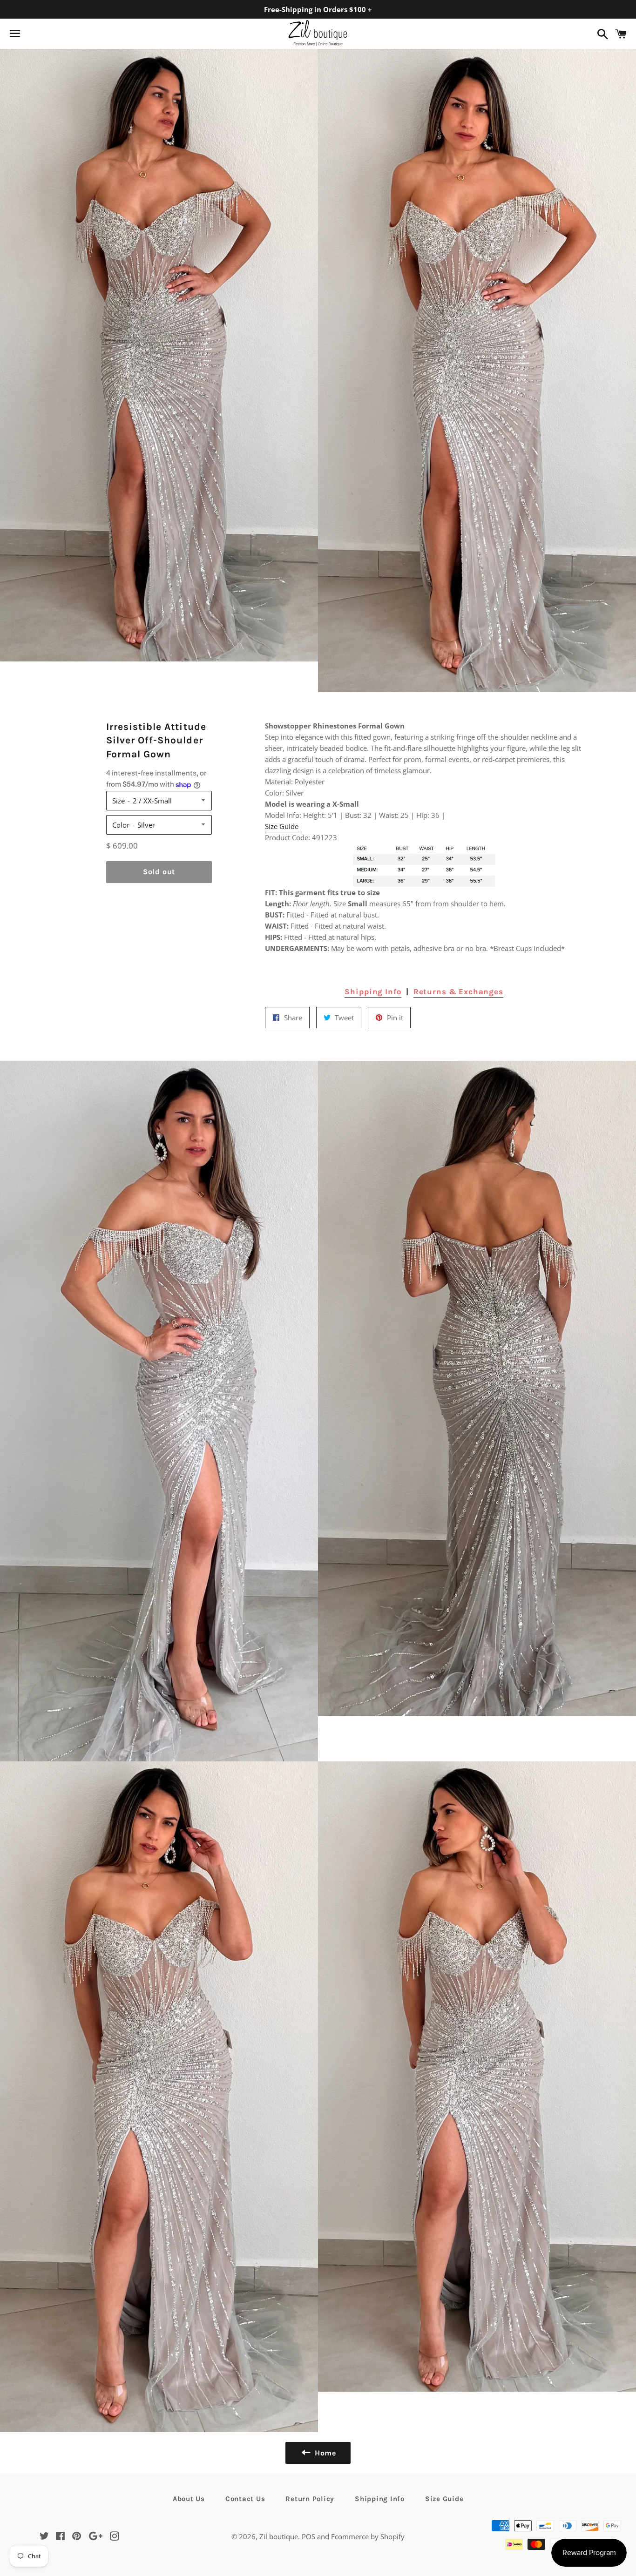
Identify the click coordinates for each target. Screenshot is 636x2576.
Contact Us (245, 2499)
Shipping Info (373, 991)
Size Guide (282, 826)
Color (121, 825)
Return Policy (310, 2499)
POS (308, 2536)
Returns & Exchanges (458, 991)
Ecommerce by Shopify (368, 2536)
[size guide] (424, 865)
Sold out (159, 872)
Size (118, 801)
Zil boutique (279, 2536)
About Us (189, 2499)
